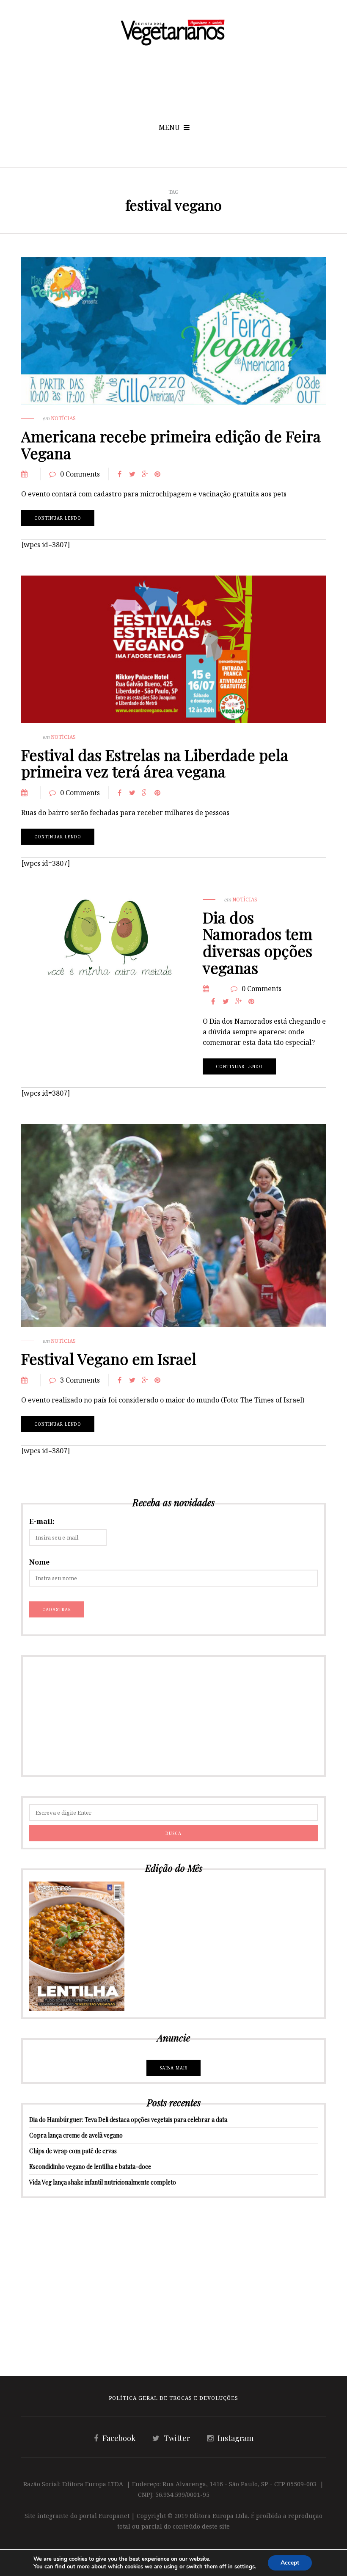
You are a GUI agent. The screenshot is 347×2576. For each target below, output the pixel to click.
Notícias (63, 418)
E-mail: (42, 1521)
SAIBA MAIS (173, 2068)
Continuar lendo (58, 518)
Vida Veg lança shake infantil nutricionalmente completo (103, 2182)
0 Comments (80, 474)
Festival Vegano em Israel (109, 1358)
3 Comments (80, 1380)
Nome (39, 1562)
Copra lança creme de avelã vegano (76, 2135)
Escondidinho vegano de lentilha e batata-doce (90, 2167)
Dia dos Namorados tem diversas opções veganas (257, 942)
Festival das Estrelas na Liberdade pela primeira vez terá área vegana (155, 763)
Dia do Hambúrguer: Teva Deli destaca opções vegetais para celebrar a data (128, 2120)
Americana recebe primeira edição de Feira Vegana (171, 444)
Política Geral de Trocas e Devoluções (173, 2398)
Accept (290, 2563)
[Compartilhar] (119, 474)
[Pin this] (157, 474)
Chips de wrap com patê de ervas (73, 2151)
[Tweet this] (132, 474)
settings (245, 2567)
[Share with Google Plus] (145, 474)
